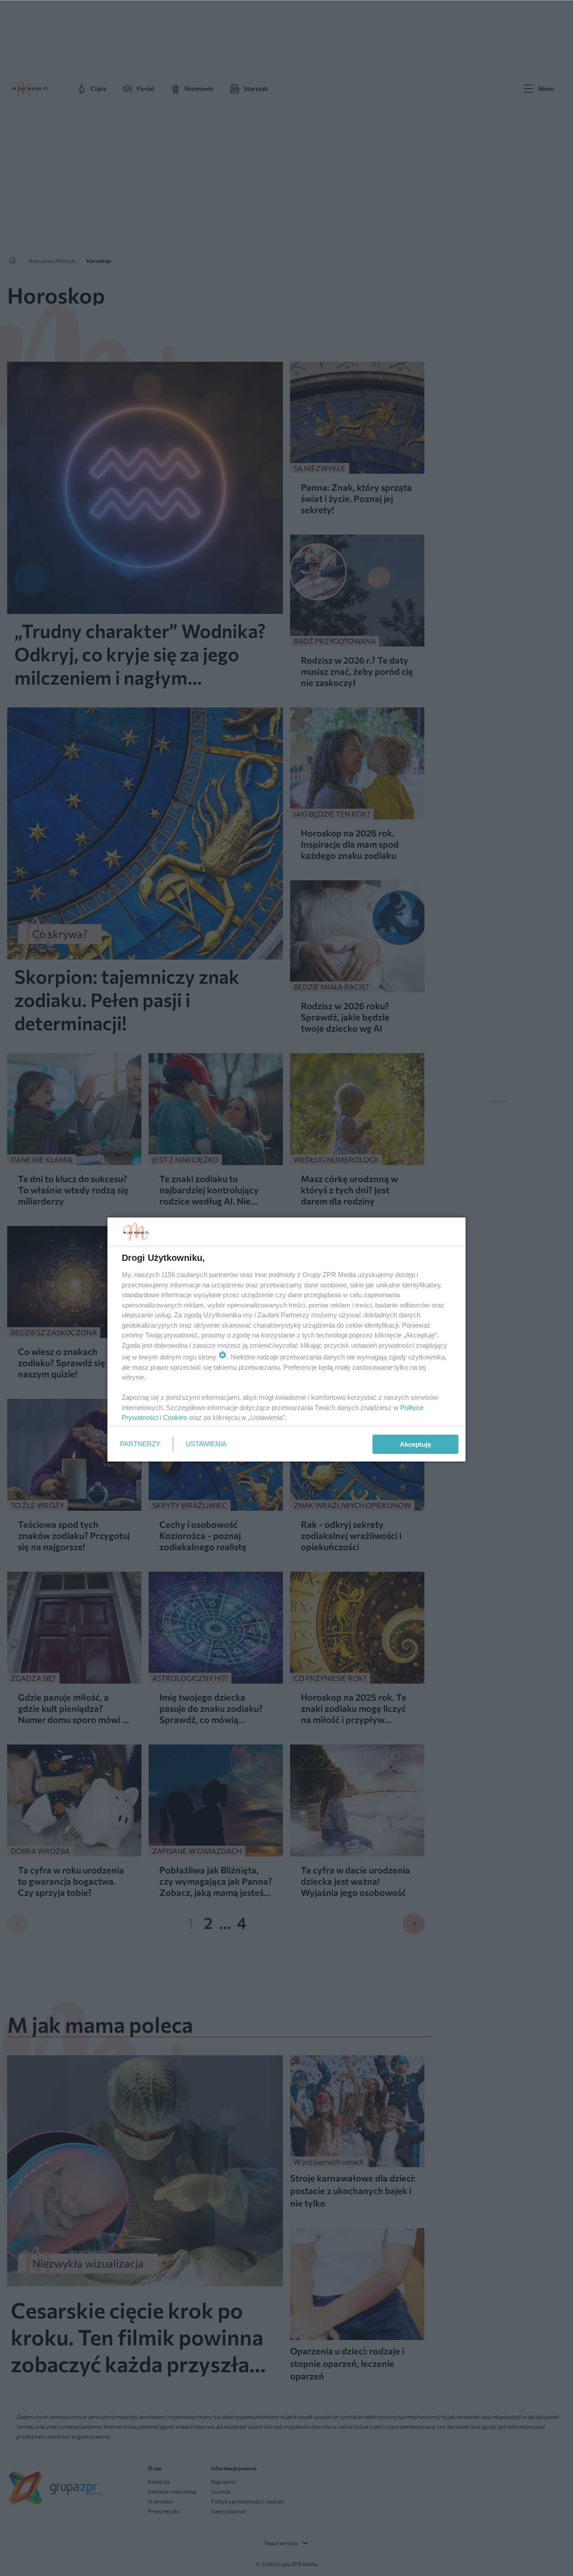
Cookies (175, 1417)
